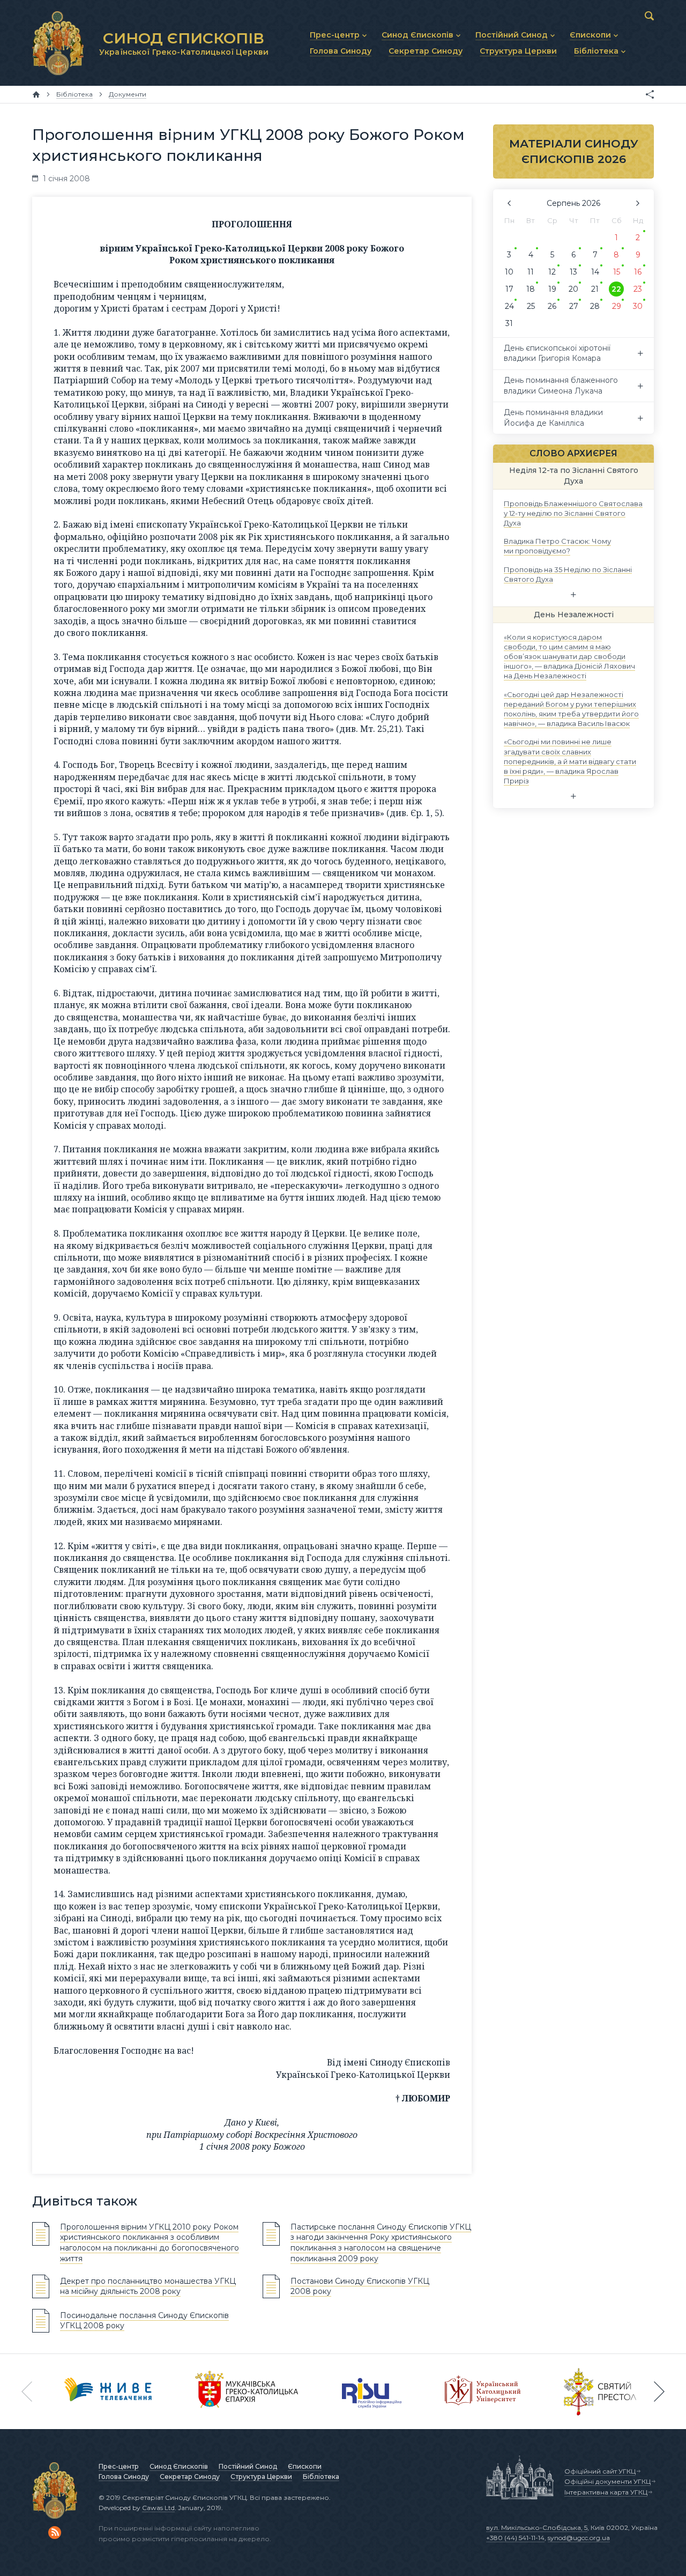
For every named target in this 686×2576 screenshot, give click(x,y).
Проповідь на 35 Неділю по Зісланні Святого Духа (568, 574)
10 (509, 272)
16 (638, 272)
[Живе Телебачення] (108, 2392)
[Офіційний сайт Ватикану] (600, 2392)
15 (617, 272)
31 (509, 323)
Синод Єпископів (179, 2466)
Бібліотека (321, 2477)
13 (573, 272)
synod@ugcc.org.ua (579, 2538)
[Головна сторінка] (36, 94)
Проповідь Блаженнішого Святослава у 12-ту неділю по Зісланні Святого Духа (573, 513)
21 (595, 289)
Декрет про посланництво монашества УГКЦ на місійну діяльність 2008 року (148, 2286)
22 (616, 289)
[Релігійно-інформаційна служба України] (372, 2392)
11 (531, 272)
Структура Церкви (261, 2477)
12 (552, 272)
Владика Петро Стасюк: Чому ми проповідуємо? (557, 546)
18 (531, 289)
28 (595, 306)
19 (552, 289)
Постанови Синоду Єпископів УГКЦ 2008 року (360, 2286)
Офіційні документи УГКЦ (607, 2481)
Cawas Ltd (158, 2508)
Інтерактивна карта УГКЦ (606, 2492)
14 (595, 272)
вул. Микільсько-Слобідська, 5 (537, 2527)
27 (574, 306)
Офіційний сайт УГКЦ (600, 2471)
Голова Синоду (124, 2477)
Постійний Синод (248, 2466)
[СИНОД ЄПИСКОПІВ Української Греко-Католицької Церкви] (58, 43)
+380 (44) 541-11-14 (515, 2538)
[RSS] (55, 2533)
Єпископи (305, 2466)
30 (638, 306)
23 (638, 289)
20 (573, 289)
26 (552, 306)
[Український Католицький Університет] (483, 2392)
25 (531, 306)
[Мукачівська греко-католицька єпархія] (247, 2392)
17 (509, 289)
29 (617, 306)
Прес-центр (119, 2466)
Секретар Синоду (190, 2477)
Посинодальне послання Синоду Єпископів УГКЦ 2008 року (144, 2321)
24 (509, 306)
